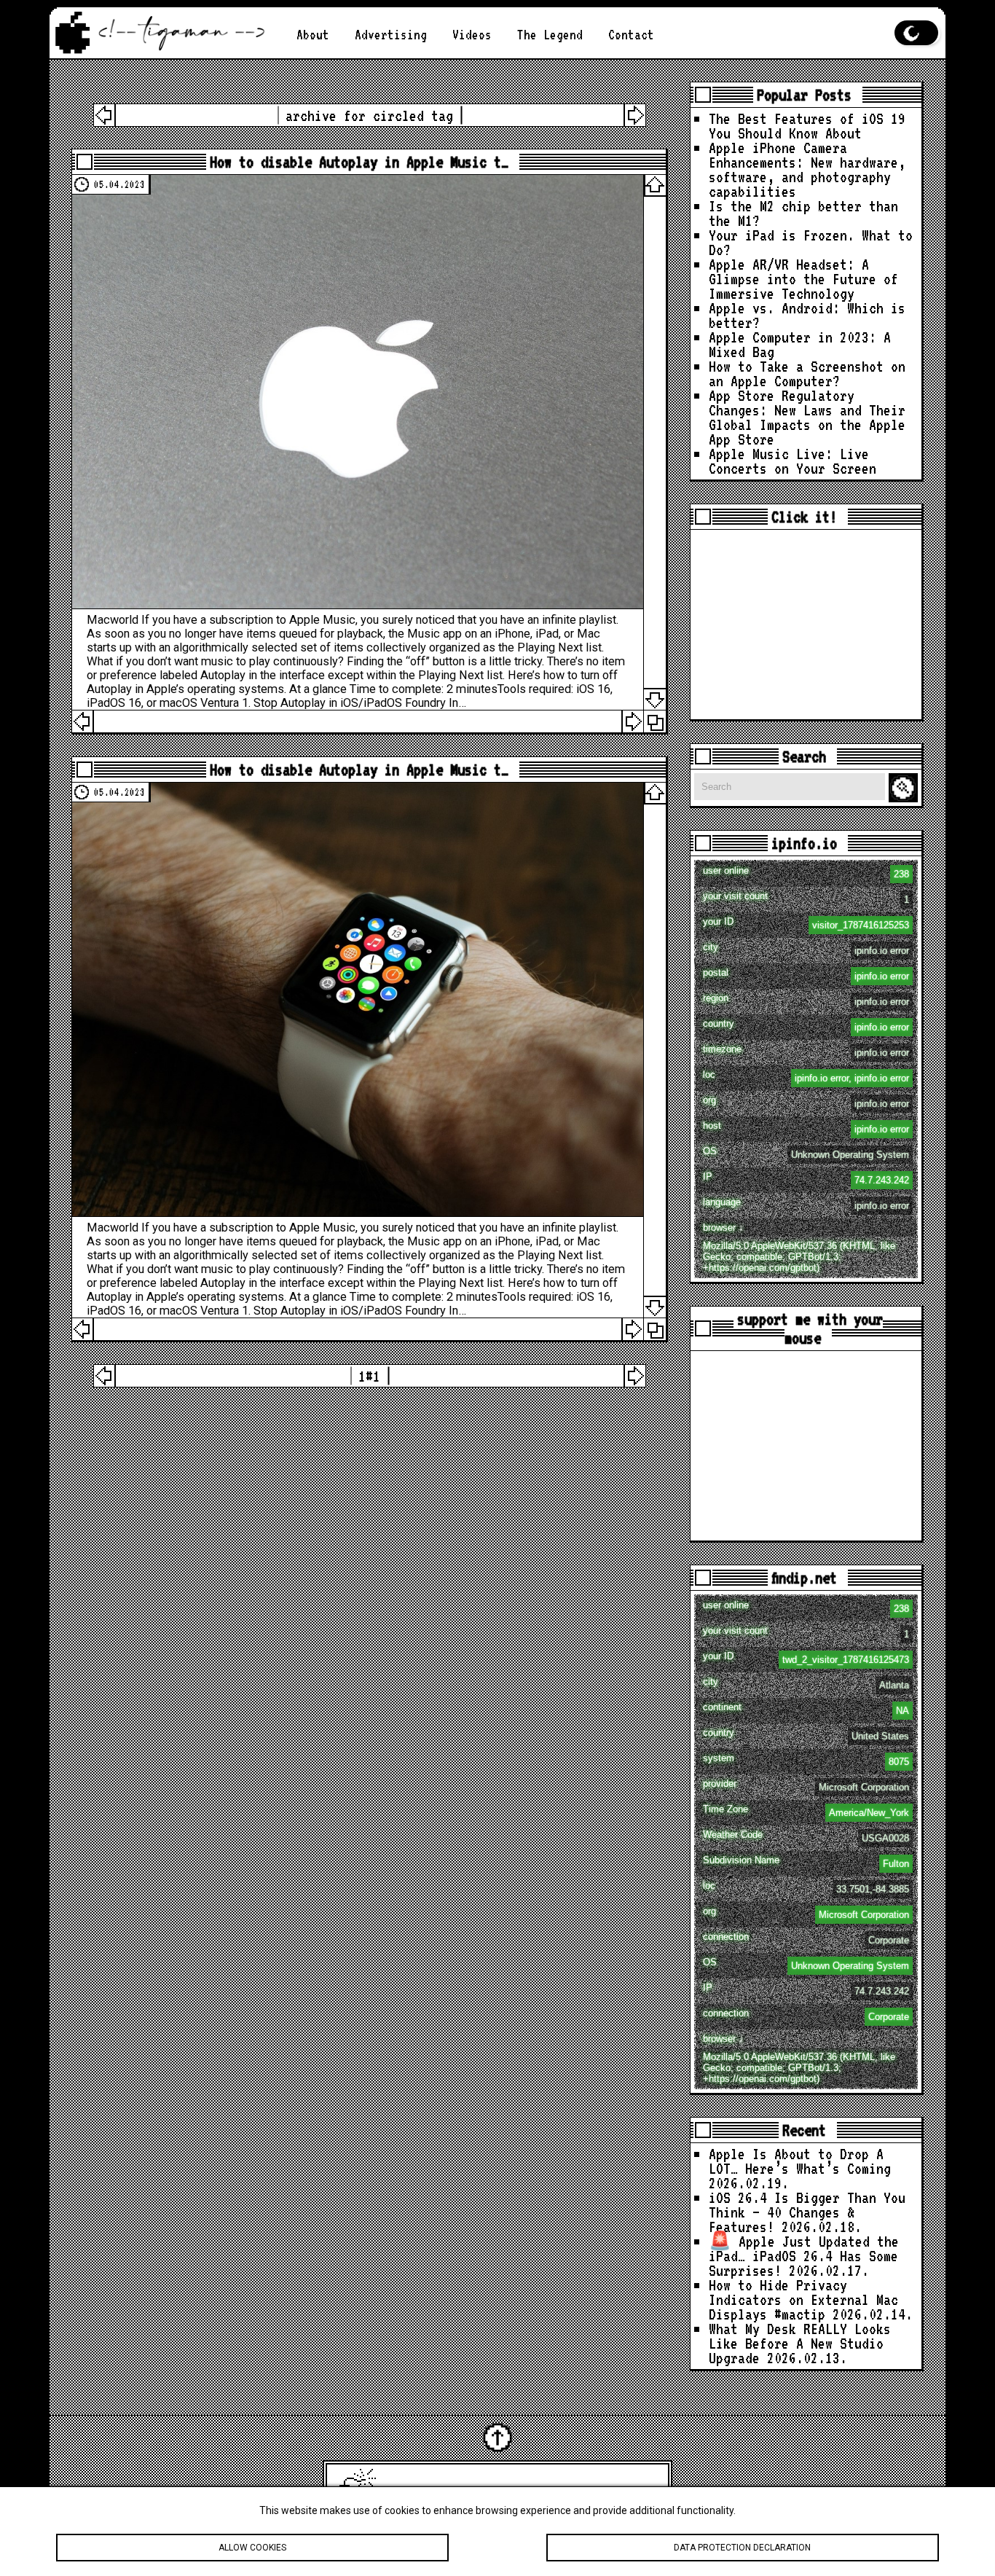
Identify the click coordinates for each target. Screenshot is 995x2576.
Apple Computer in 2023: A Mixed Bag (800, 344)
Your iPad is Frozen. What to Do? (811, 242)
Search (905, 788)
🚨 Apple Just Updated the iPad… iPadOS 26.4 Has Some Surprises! (804, 2256)
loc (806, 1076)
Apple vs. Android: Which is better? (807, 315)
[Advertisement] (806, 625)
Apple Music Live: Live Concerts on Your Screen (793, 461)
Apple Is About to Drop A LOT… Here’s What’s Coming (800, 2161)
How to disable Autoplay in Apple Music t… (359, 162)
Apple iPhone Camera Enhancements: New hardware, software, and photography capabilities (807, 169)
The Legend (550, 35)
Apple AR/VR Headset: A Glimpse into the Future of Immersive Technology (803, 279)
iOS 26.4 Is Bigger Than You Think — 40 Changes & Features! (807, 2212)
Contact (631, 35)
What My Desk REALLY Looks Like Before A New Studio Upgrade (800, 2343)
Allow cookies (252, 2548)
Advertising (391, 35)
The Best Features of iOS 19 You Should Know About (807, 126)
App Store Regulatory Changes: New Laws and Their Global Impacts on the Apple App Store (807, 417)
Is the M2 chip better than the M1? (803, 213)
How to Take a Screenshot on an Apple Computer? (807, 373)
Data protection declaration (742, 2548)
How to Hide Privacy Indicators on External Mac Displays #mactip (803, 2299)
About (313, 35)
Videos (472, 35)
